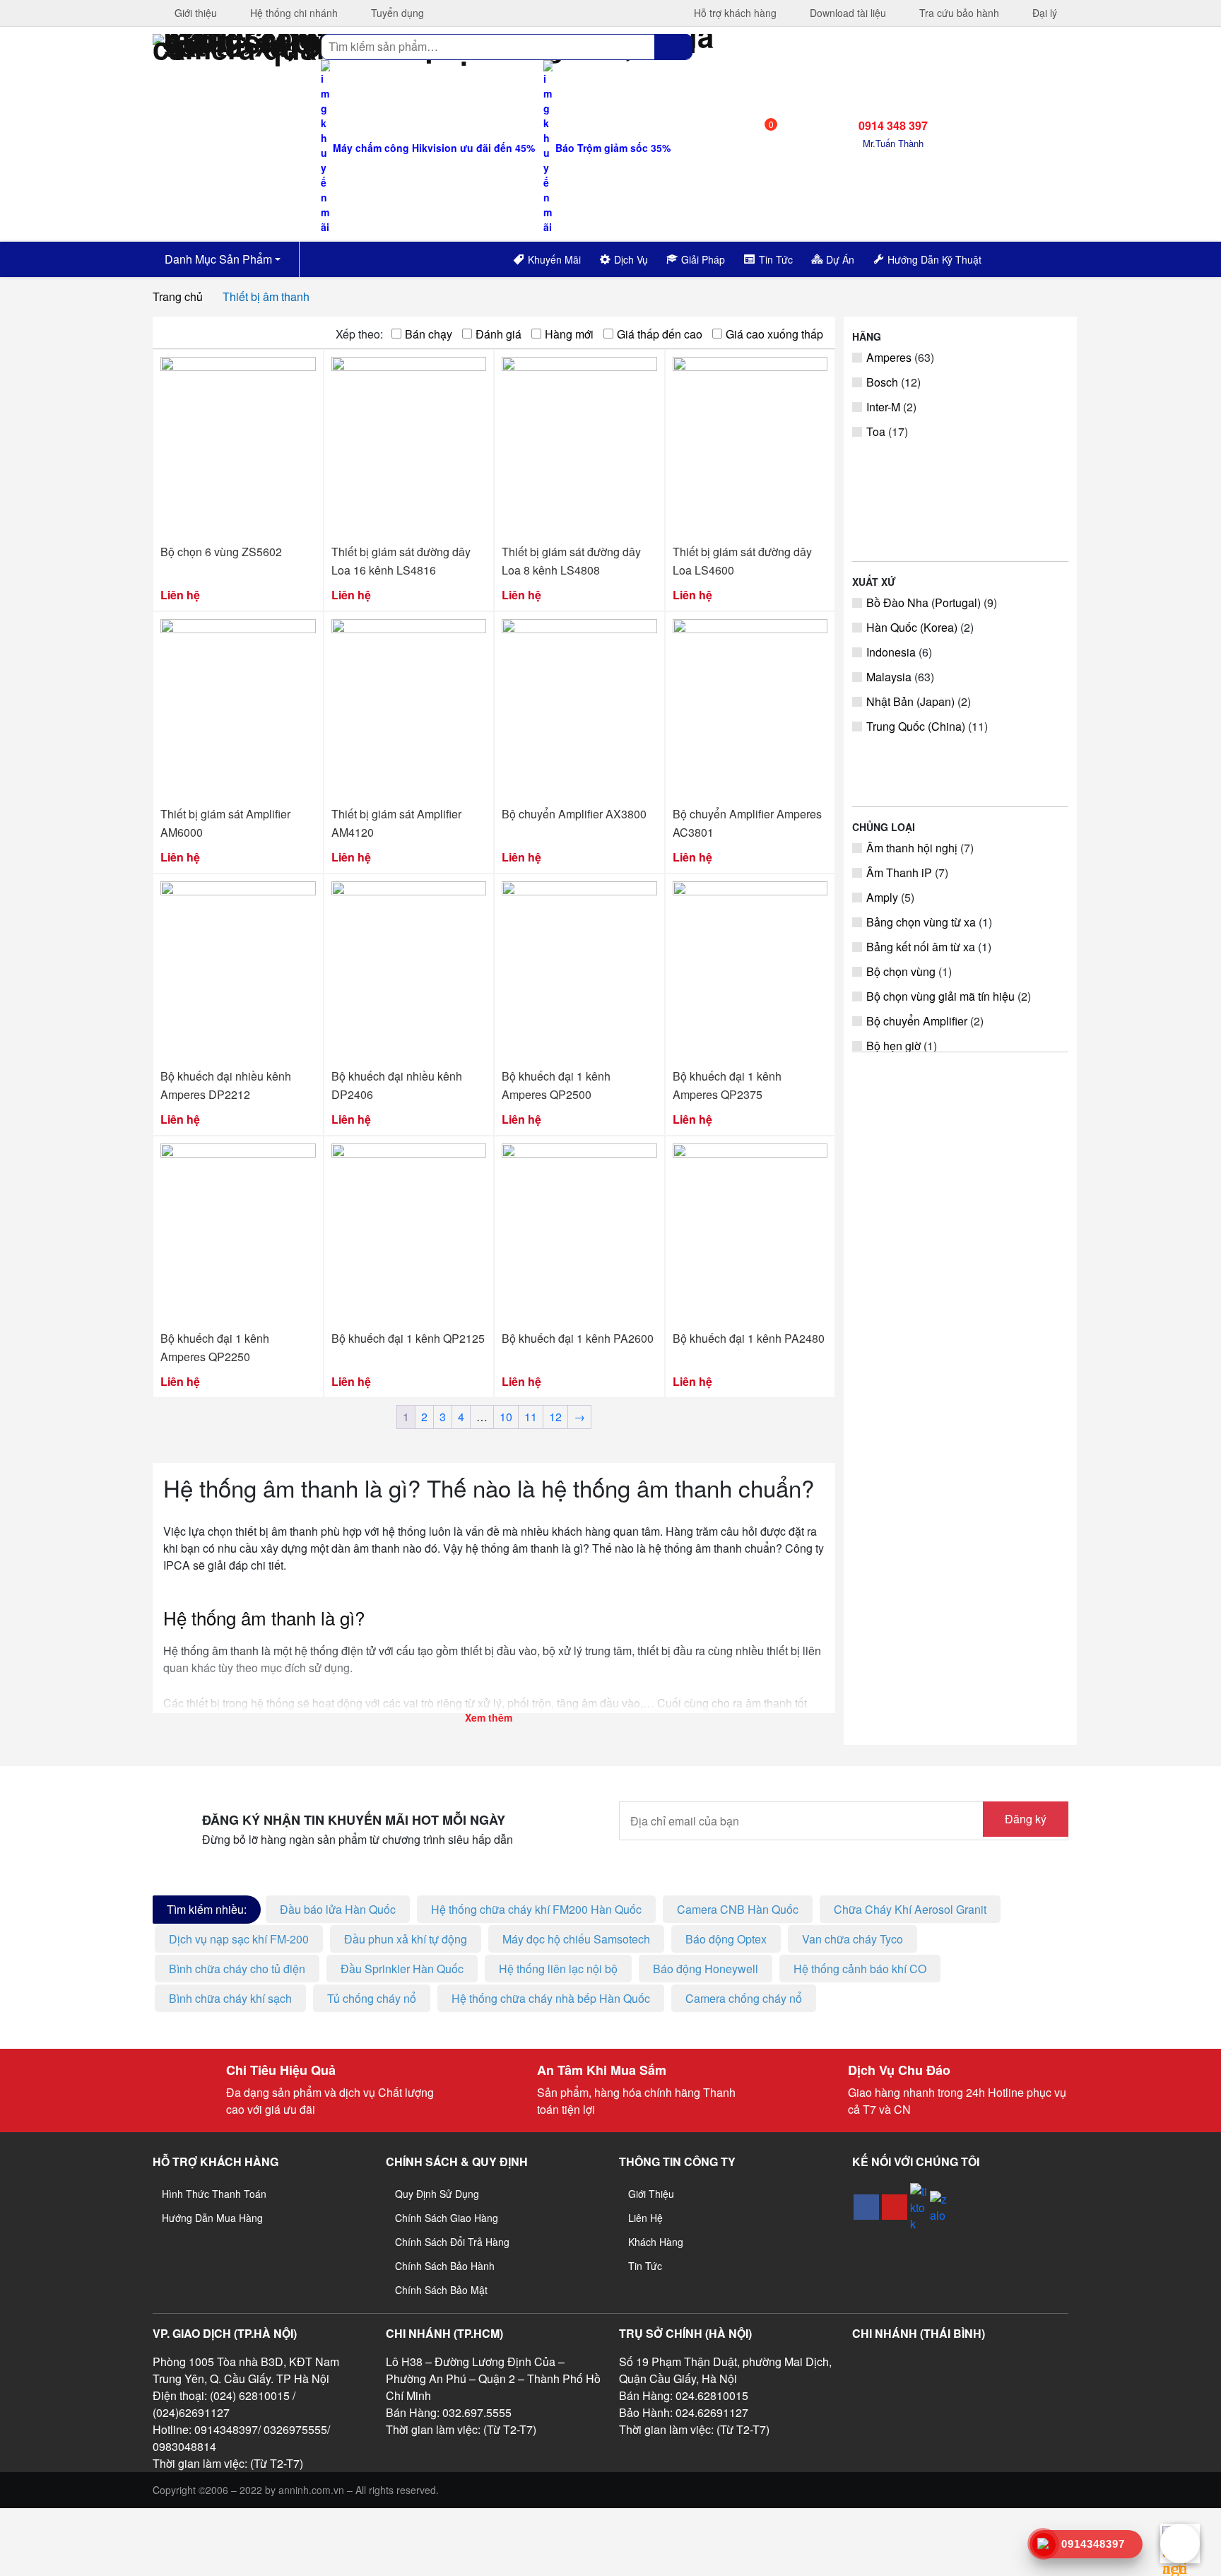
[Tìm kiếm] (673, 47)
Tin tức (645, 2266)
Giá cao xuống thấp (774, 334)
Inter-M (883, 407)
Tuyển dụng (396, 13)
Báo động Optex (726, 1939)
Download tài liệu (847, 13)
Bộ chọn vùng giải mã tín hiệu (940, 996)
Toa (876, 431)
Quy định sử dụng (437, 2194)
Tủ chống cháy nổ (372, 1998)
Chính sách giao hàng (447, 2218)
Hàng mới (569, 334)
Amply (882, 897)
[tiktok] (919, 2207)
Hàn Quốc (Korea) (912, 627)
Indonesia (891, 652)
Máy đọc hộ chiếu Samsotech (576, 1939)
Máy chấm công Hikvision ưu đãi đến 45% (432, 148)
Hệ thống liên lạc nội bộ (558, 1969)
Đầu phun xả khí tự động (406, 1939)
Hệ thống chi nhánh (293, 13)
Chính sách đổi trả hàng (452, 2242)
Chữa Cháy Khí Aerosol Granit (910, 1909)
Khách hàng (656, 2242)
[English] (1016, 257)
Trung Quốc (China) (916, 726)
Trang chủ (178, 296)
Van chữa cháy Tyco (853, 1939)
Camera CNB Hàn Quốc (738, 1909)
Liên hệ (645, 2218)
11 (531, 1417)
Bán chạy (429, 334)
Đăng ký (1026, 1819)
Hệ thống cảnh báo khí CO (860, 1969)
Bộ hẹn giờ (893, 1046)
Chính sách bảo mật (441, 2290)
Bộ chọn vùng (901, 971)
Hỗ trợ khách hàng (734, 13)
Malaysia (889, 677)
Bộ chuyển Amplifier (917, 1021)
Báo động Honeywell (706, 1969)
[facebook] (866, 2207)
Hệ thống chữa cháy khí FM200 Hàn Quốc (536, 1909)
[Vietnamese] (1034, 257)
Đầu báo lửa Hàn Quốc (338, 1909)
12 (555, 1417)
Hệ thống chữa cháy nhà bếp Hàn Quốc (551, 1998)
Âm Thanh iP (899, 872)
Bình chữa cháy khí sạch (230, 1998)
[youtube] (895, 2207)
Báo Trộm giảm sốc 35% (612, 148)
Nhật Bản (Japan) (910, 701)
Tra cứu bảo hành (958, 13)
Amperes (889, 357)
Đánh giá (499, 334)
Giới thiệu (194, 13)
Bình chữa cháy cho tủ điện (237, 1969)
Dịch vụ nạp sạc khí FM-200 (239, 1939)
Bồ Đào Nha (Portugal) (924, 602)
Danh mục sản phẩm (217, 259)
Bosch (882, 382)
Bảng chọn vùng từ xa (921, 922)
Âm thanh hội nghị (912, 848)
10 (506, 1417)
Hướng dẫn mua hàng (212, 2218)
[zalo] (938, 2207)
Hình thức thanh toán (214, 2194)
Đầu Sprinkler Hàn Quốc (402, 1969)
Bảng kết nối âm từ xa (921, 947)
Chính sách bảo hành (445, 2266)
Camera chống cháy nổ (744, 1998)
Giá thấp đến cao (660, 334)
